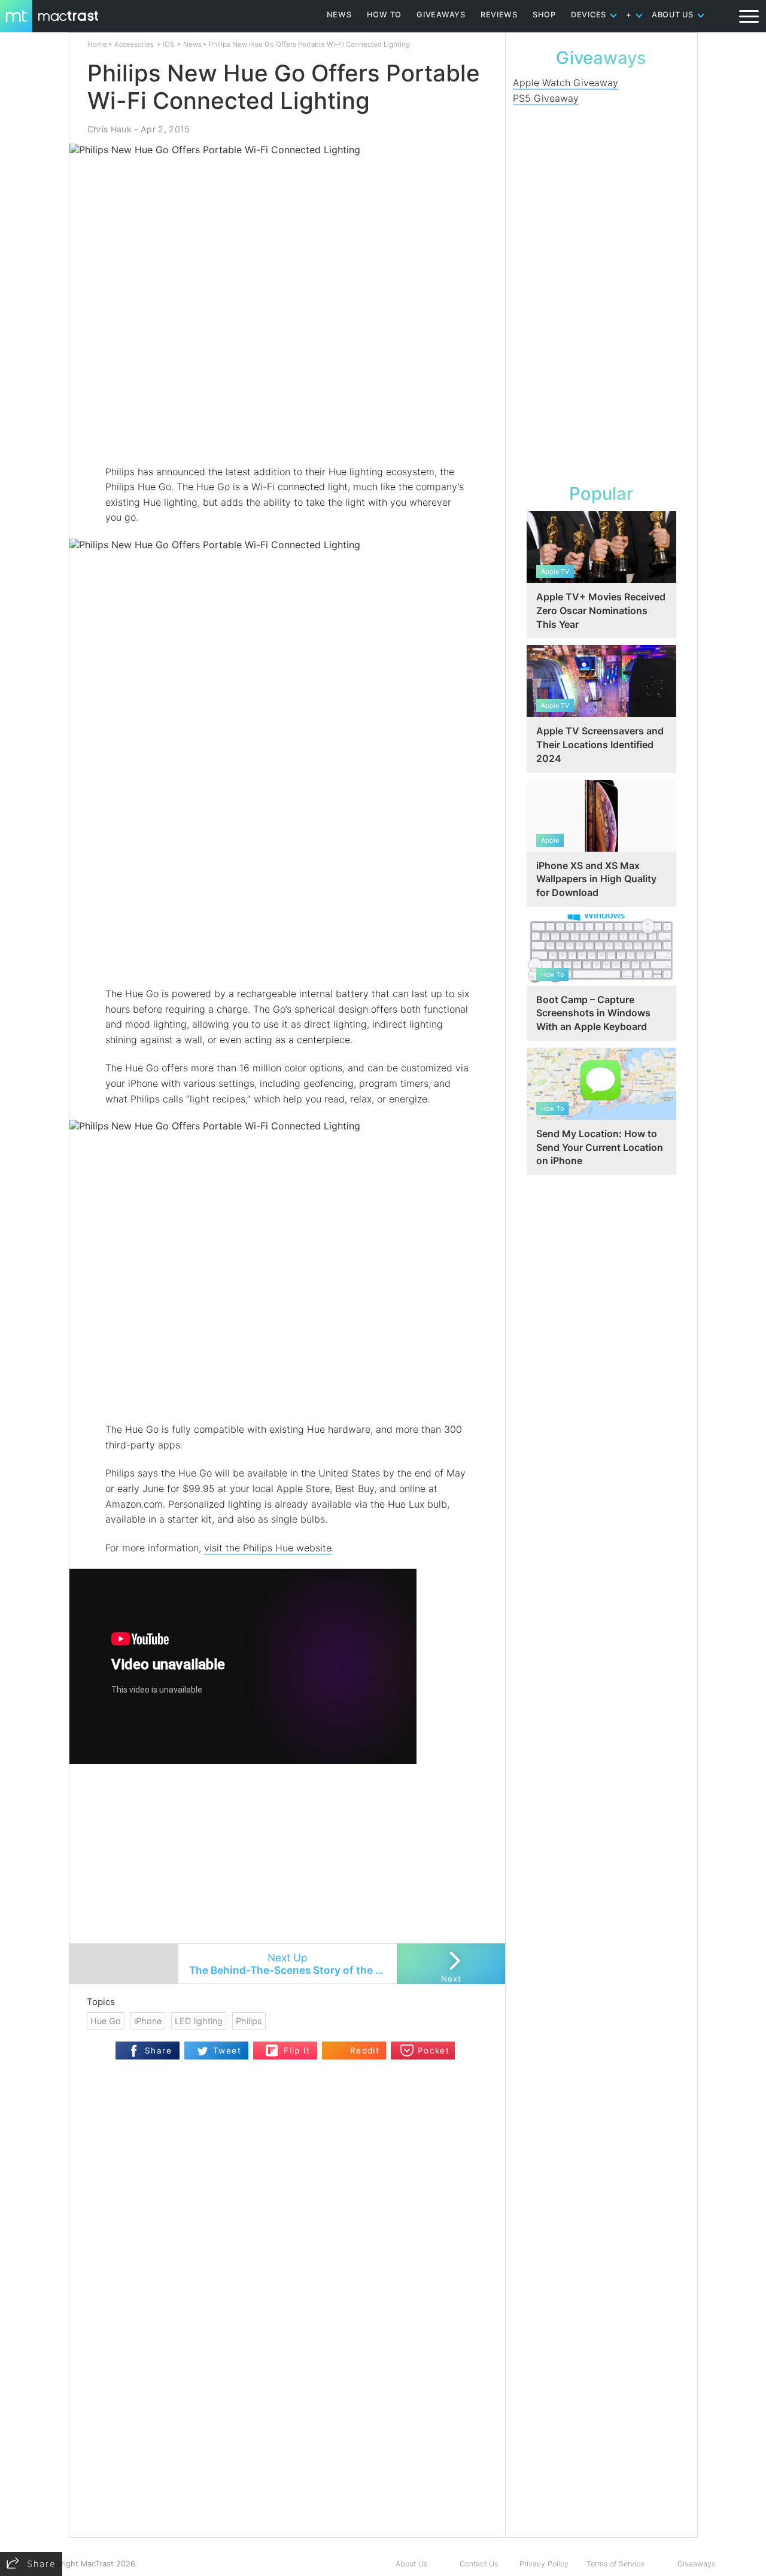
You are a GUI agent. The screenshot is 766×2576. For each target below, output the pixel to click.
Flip (272, 2047)
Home (97, 44)
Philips (249, 2021)
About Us (411, 2564)
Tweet (227, 2051)
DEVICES (589, 15)
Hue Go (106, 2021)
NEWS (339, 15)
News (192, 44)
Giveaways (696, 2564)
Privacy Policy (544, 2564)
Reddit (365, 2051)
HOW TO (384, 15)
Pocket (434, 2051)
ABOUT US (673, 15)
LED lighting (199, 2021)
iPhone (148, 2021)
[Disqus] (287, 2383)
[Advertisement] (288, 429)
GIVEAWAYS (441, 15)
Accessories (134, 44)
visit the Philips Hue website (268, 1548)
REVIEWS (499, 15)
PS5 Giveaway (546, 98)
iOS (168, 44)
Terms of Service (615, 2564)
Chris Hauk (110, 129)
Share (158, 2051)
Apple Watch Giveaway (566, 83)
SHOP (544, 15)
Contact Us (479, 2564)
